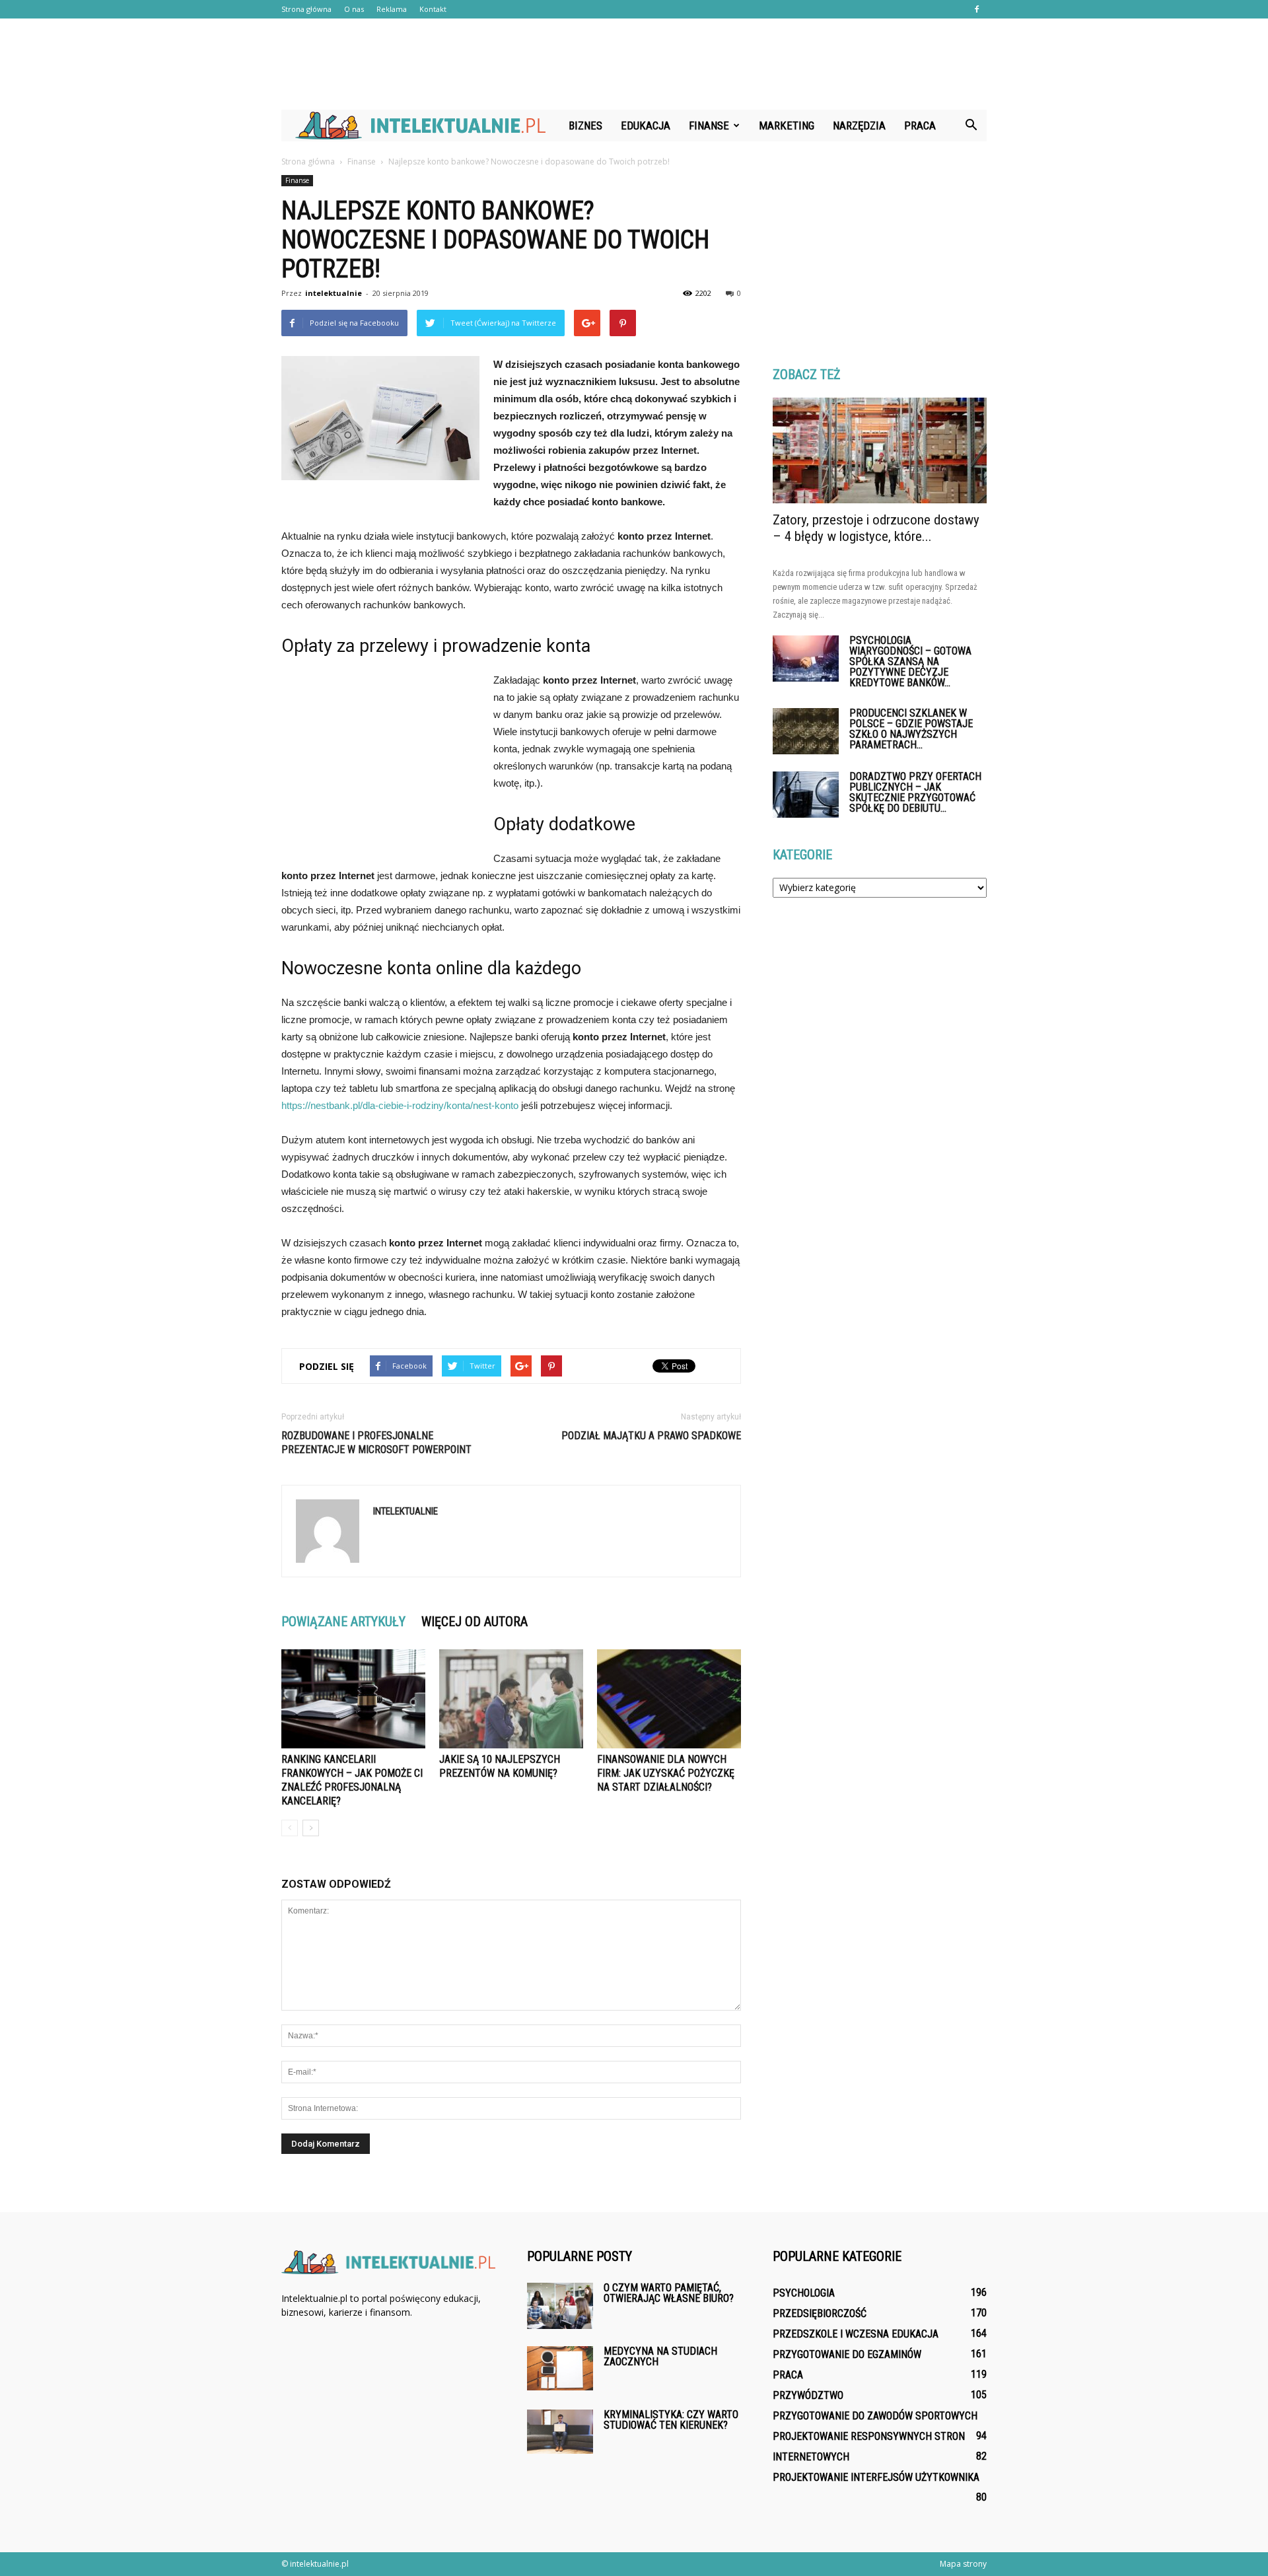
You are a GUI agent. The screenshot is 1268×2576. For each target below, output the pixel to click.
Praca (920, 125)
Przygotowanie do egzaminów (847, 2354)
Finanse (709, 125)
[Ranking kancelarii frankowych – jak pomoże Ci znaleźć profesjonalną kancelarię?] (353, 1699)
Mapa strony (963, 2564)
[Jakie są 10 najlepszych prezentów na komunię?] (511, 1699)
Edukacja (646, 125)
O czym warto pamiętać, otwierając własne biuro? (669, 2293)
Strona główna (306, 9)
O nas (354, 9)
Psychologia (804, 2293)
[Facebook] (977, 9)
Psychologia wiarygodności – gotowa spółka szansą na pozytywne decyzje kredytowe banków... (910, 662)
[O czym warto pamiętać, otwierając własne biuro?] (560, 2306)
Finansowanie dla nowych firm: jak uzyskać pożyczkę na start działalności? (666, 1773)
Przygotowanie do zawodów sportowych (875, 2416)
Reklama (392, 9)
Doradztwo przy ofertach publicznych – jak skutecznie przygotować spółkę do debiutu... (915, 792)
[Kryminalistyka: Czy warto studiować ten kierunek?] (560, 2432)
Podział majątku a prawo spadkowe (651, 1436)
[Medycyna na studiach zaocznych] (560, 2368)
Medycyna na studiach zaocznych (660, 2356)
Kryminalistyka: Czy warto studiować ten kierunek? (671, 2420)
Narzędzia (859, 125)
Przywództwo (808, 2395)
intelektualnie (334, 293)
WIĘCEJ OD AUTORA (475, 1622)
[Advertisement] (634, 64)
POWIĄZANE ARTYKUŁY (343, 1622)
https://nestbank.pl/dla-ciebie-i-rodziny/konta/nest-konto (400, 1105)
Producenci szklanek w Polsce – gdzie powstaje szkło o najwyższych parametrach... (911, 729)
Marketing (787, 125)
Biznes (585, 125)
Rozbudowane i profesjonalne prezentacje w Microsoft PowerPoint (376, 1443)
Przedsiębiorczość (820, 2313)
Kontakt (433, 9)
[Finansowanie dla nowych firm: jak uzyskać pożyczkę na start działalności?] (669, 1699)
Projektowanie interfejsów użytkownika (876, 2477)
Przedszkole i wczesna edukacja (856, 2334)
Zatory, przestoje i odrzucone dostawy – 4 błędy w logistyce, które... (876, 528)
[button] (971, 125)
